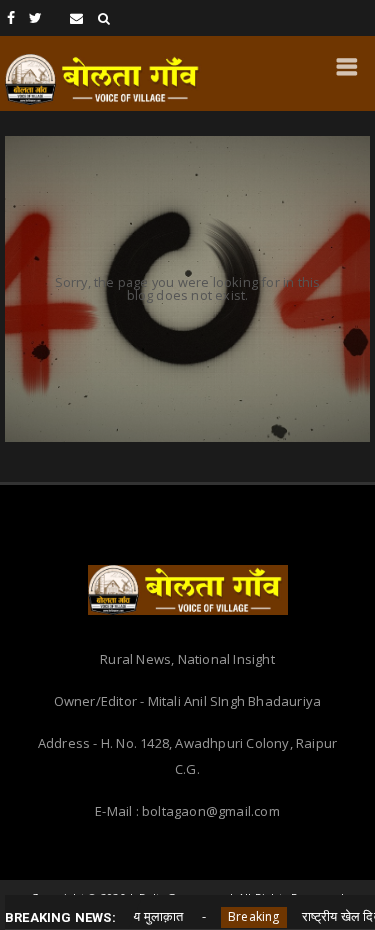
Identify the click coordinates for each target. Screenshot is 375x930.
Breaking (233, 916)
